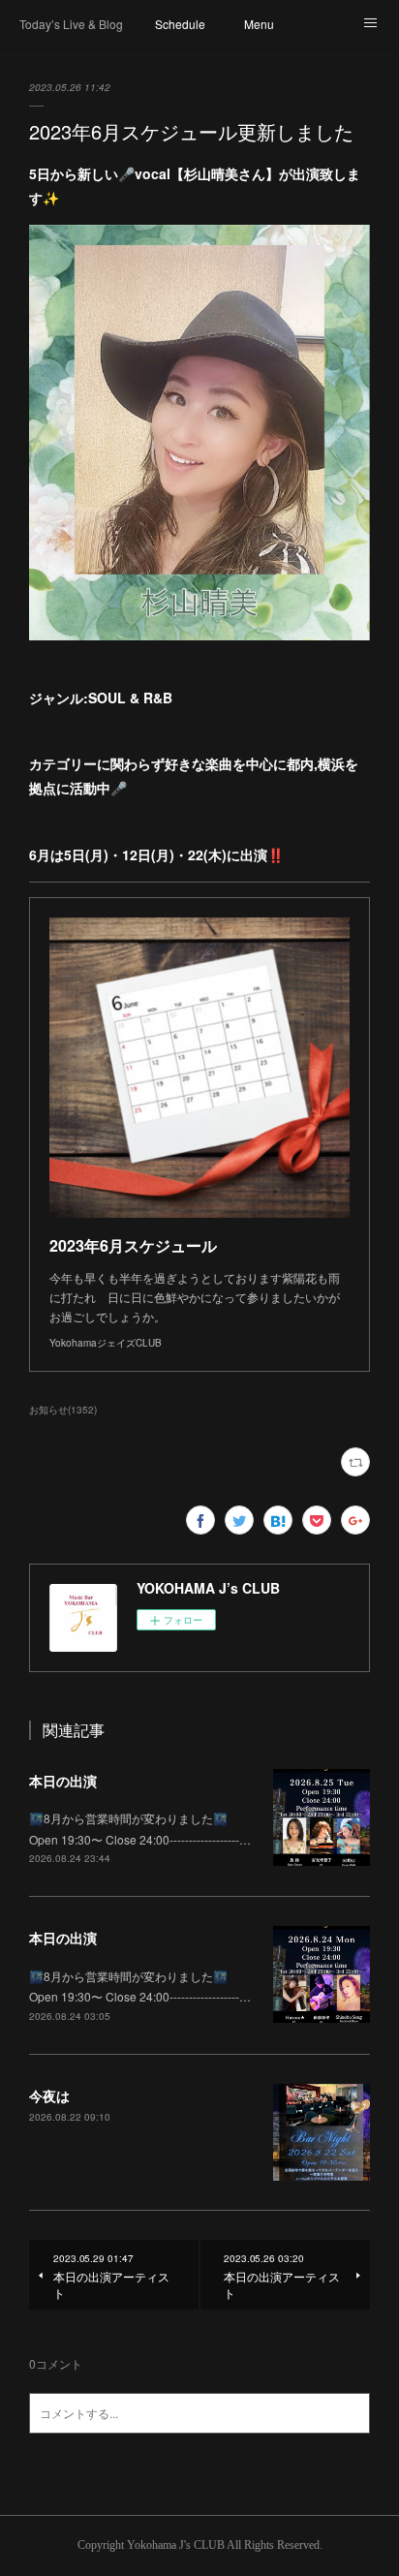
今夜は (49, 2095)
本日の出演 (63, 1781)
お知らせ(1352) (63, 1410)
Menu (259, 24)
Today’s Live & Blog (71, 24)
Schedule (180, 24)
